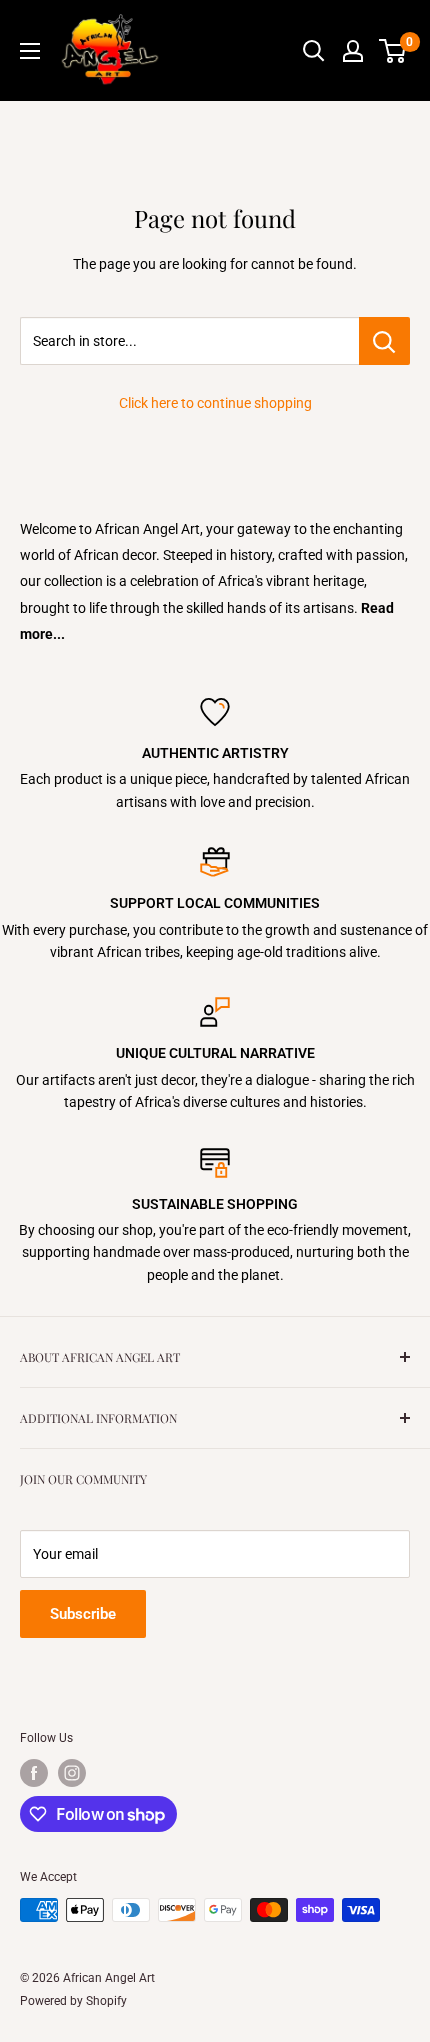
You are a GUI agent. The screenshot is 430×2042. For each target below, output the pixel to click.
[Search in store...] (384, 341)
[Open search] (314, 51)
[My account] (353, 51)
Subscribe (83, 1614)
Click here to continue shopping (215, 403)
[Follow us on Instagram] (72, 1773)
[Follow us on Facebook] (34, 1773)
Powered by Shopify (73, 2001)
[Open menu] (30, 51)
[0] (393, 51)
